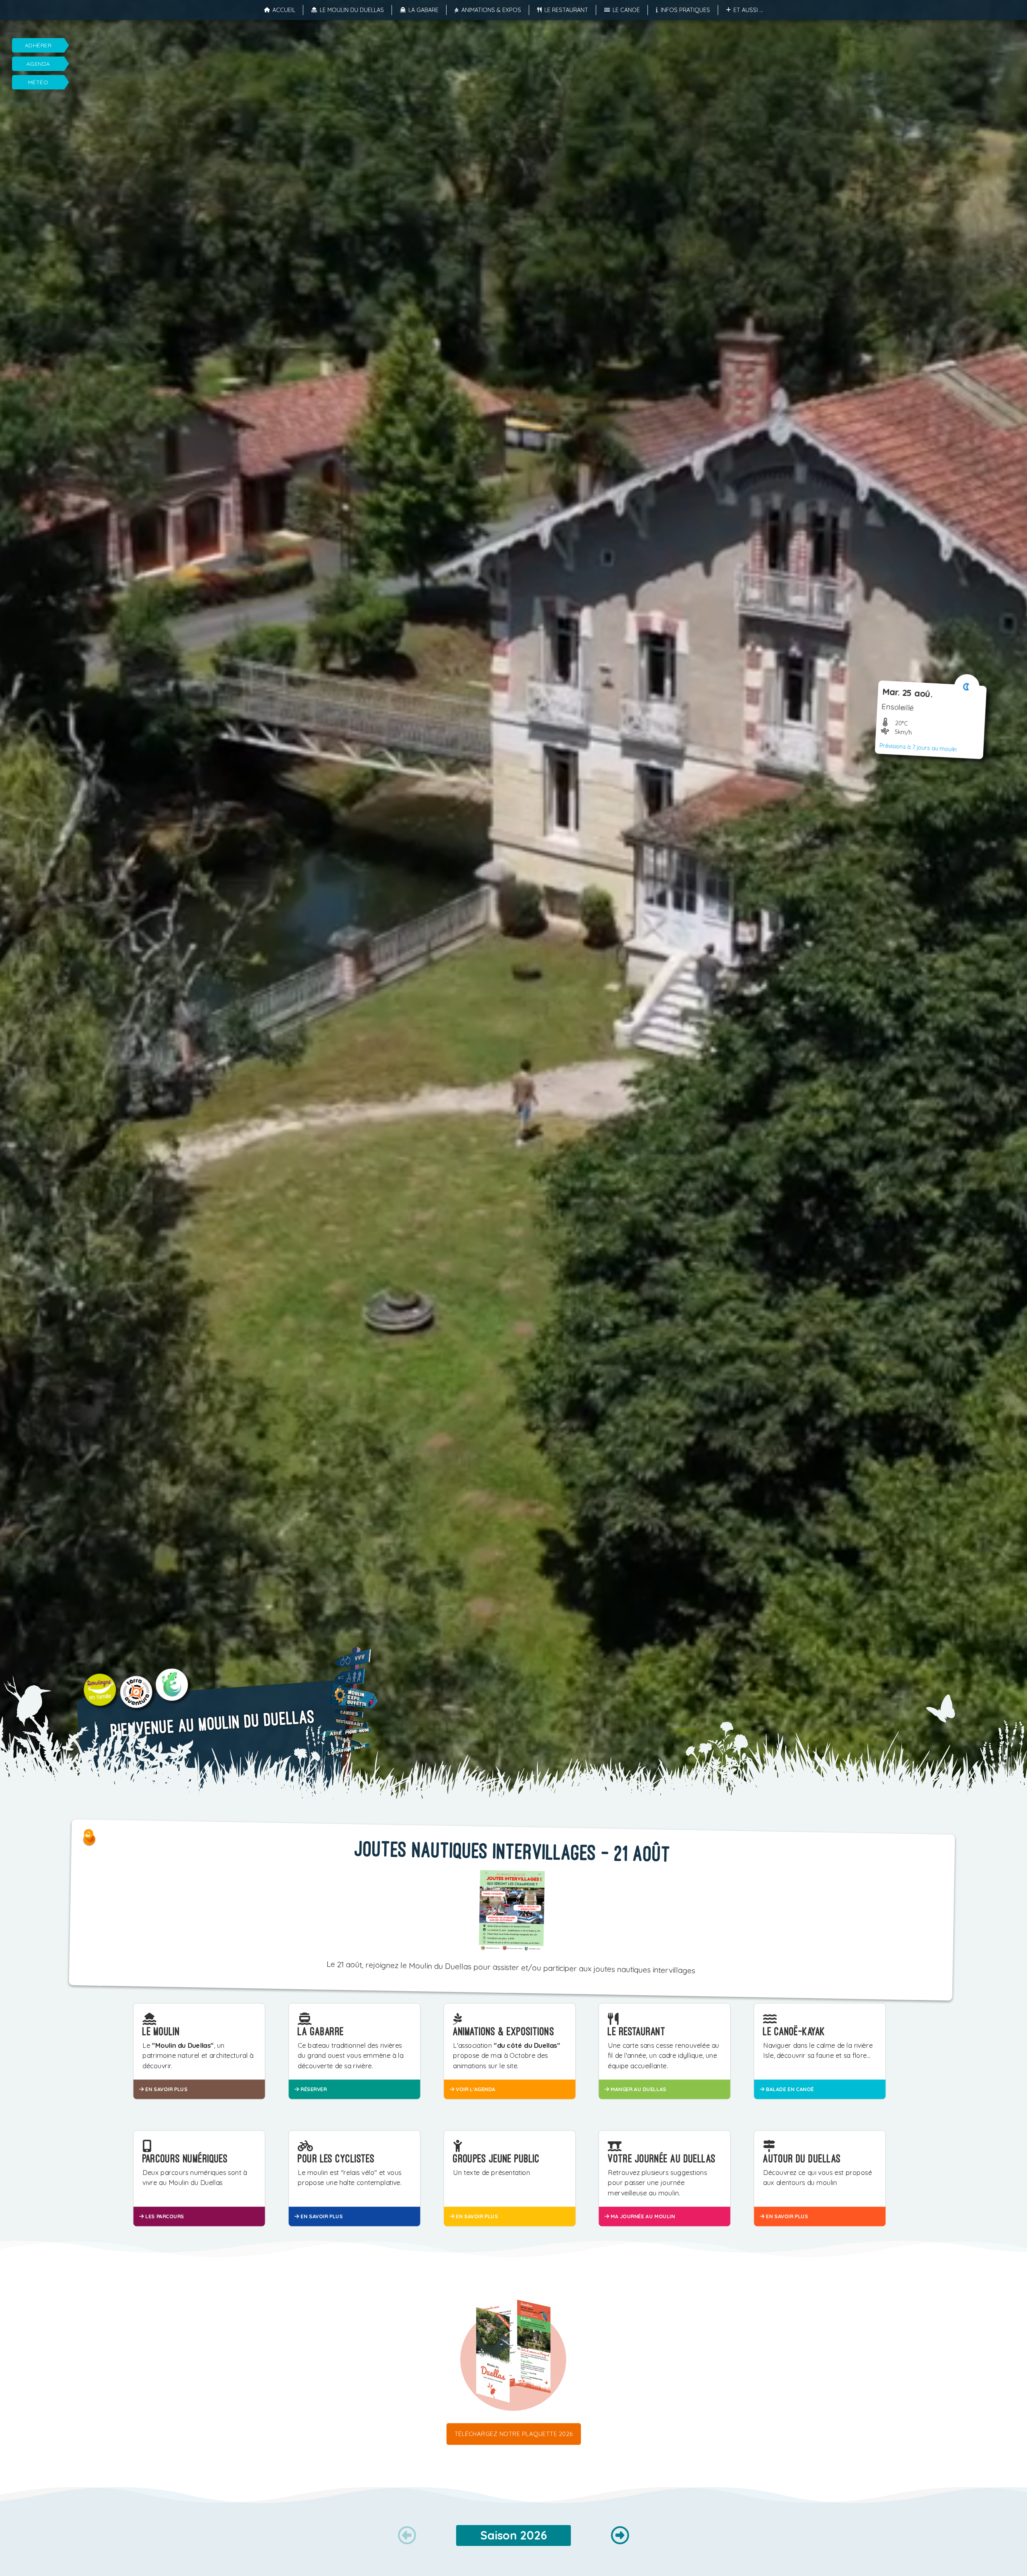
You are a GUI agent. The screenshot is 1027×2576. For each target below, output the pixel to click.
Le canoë (626, 10)
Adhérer (38, 45)
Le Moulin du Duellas (352, 10)
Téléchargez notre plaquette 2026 (514, 2434)
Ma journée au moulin (642, 2216)
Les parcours (164, 2216)
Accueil (284, 10)
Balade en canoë (789, 2089)
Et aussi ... (748, 10)
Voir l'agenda (475, 2089)
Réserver (313, 2089)
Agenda (38, 64)
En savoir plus (165, 2089)
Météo (38, 82)
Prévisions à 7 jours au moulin (918, 747)
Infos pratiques (685, 10)
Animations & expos (491, 10)
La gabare (423, 10)
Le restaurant (566, 10)
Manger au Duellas (638, 2089)
